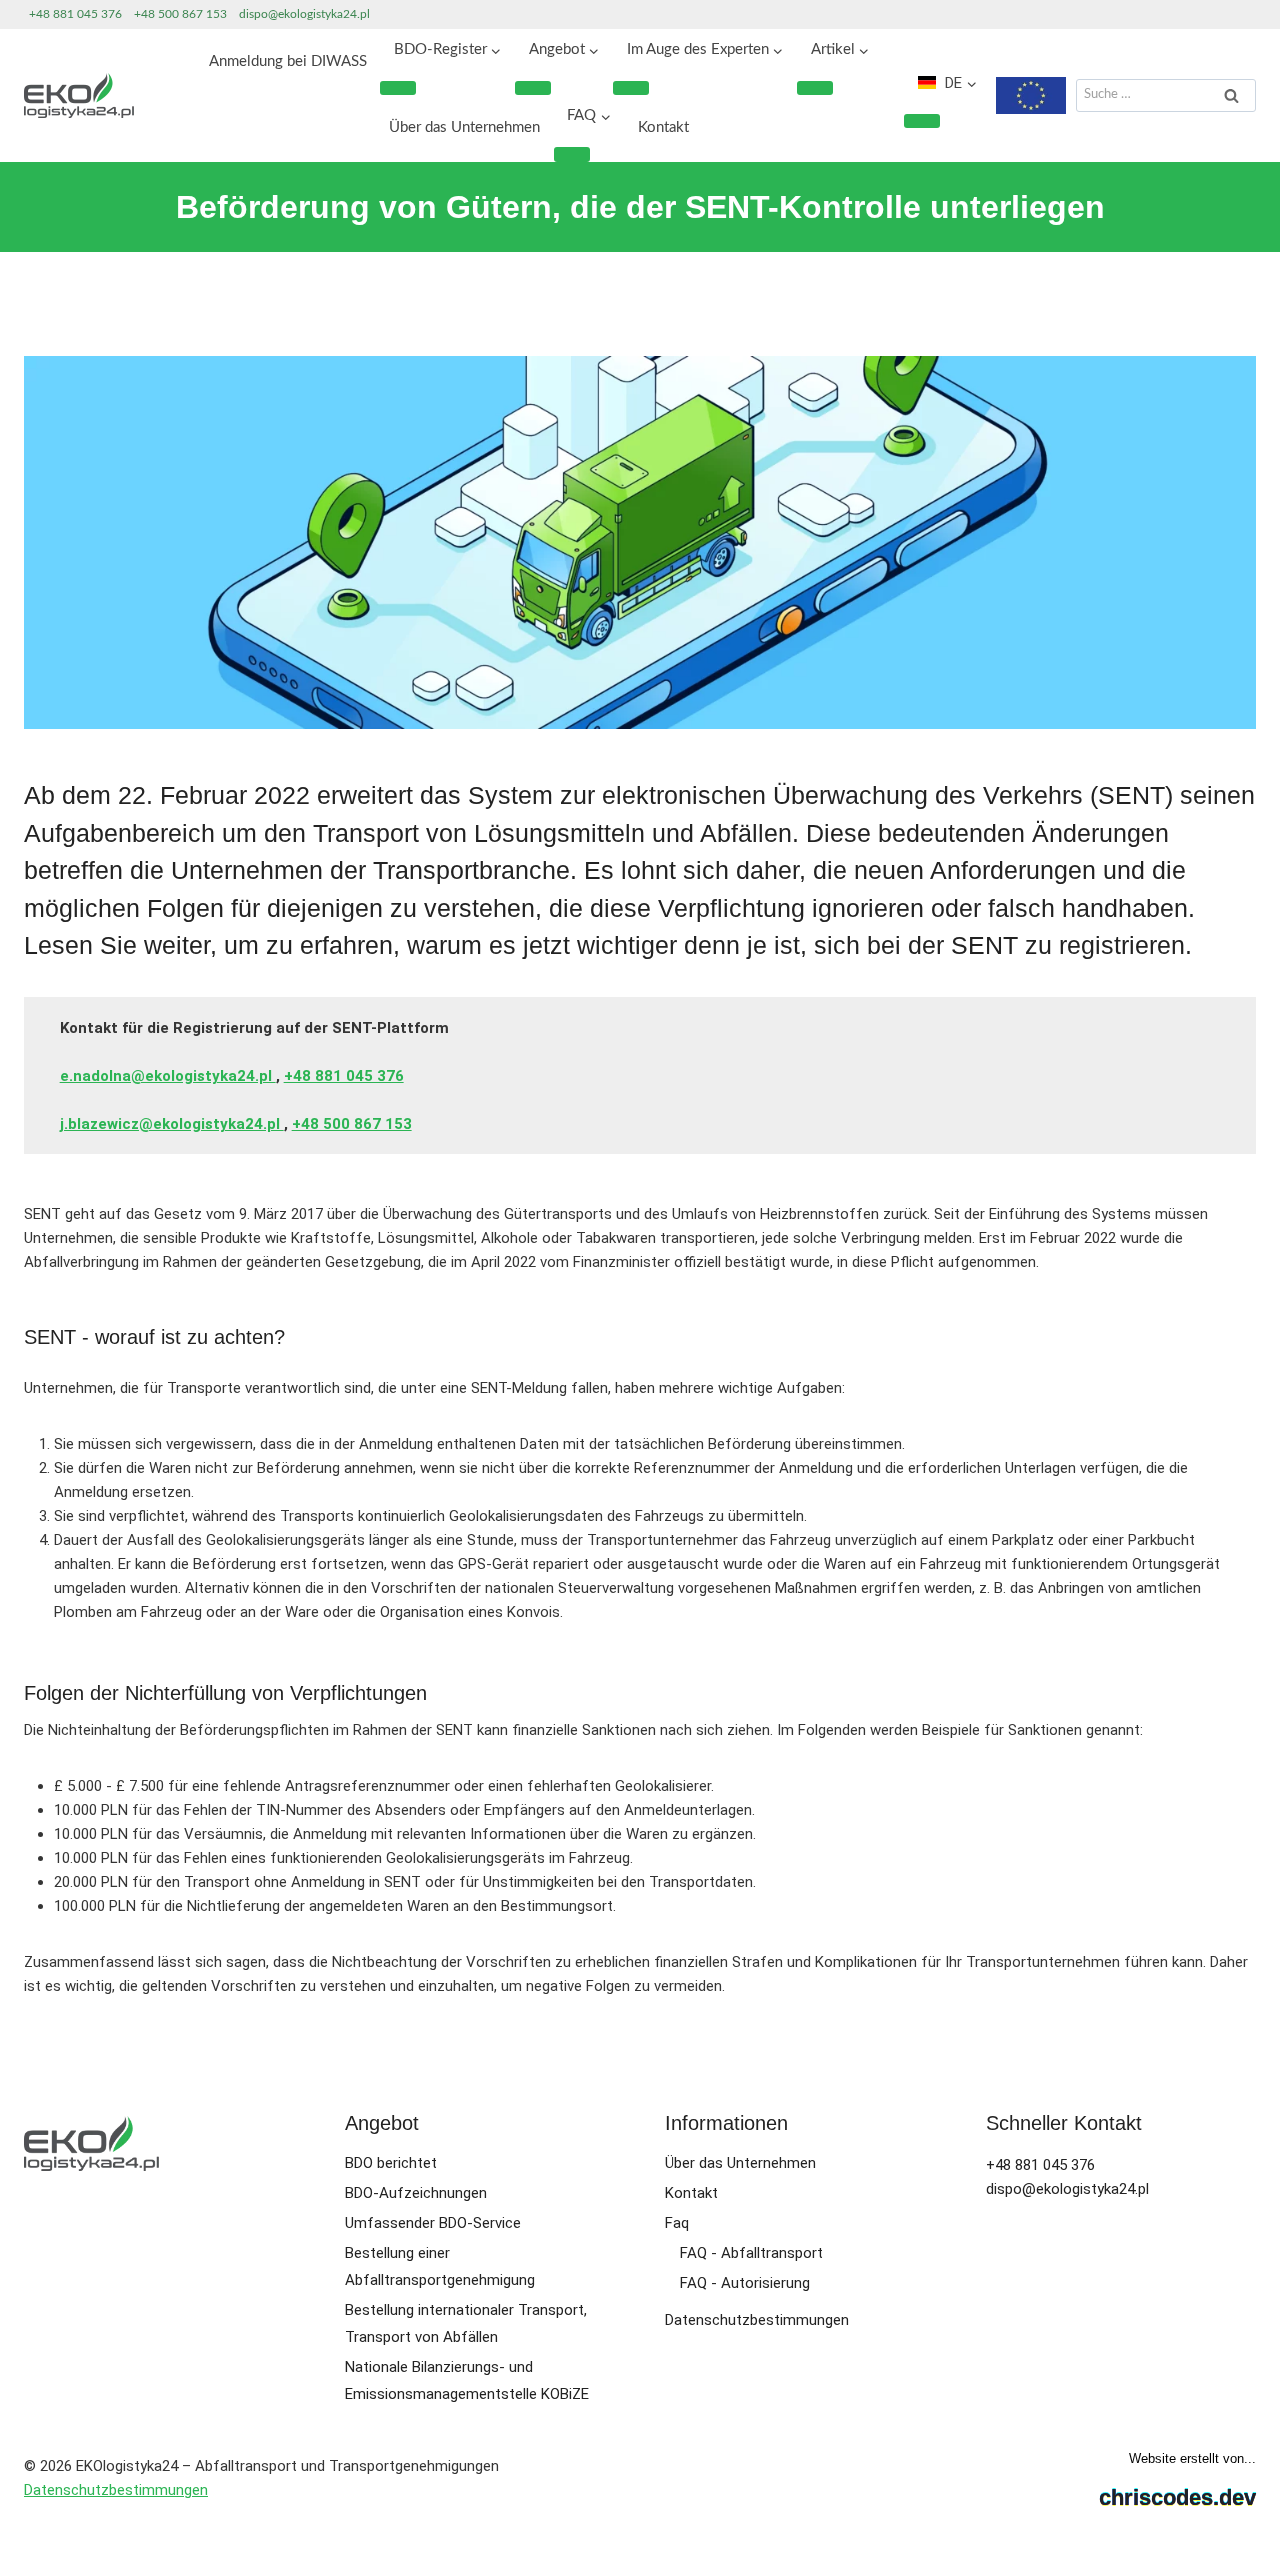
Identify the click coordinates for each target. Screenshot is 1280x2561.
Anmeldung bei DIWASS (288, 61)
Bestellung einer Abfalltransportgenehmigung (440, 2266)
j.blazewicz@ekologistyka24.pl (172, 1124)
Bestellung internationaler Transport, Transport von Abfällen (466, 2323)
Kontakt (663, 127)
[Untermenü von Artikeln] (815, 88)
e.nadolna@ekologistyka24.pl (168, 1076)
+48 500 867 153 (180, 14)
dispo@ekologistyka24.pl (304, 14)
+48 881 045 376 (75, 14)
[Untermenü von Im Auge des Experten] (631, 88)
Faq (677, 2223)
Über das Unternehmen (464, 127)
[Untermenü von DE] (922, 121)
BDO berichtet (391, 2163)
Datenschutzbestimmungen (757, 2320)
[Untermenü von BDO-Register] (398, 88)
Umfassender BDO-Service (433, 2223)
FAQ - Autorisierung (745, 2283)
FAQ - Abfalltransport (751, 2253)
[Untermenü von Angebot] (533, 88)
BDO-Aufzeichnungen (416, 2193)
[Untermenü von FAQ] (572, 154)
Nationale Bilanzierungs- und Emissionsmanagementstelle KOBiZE (467, 2380)
